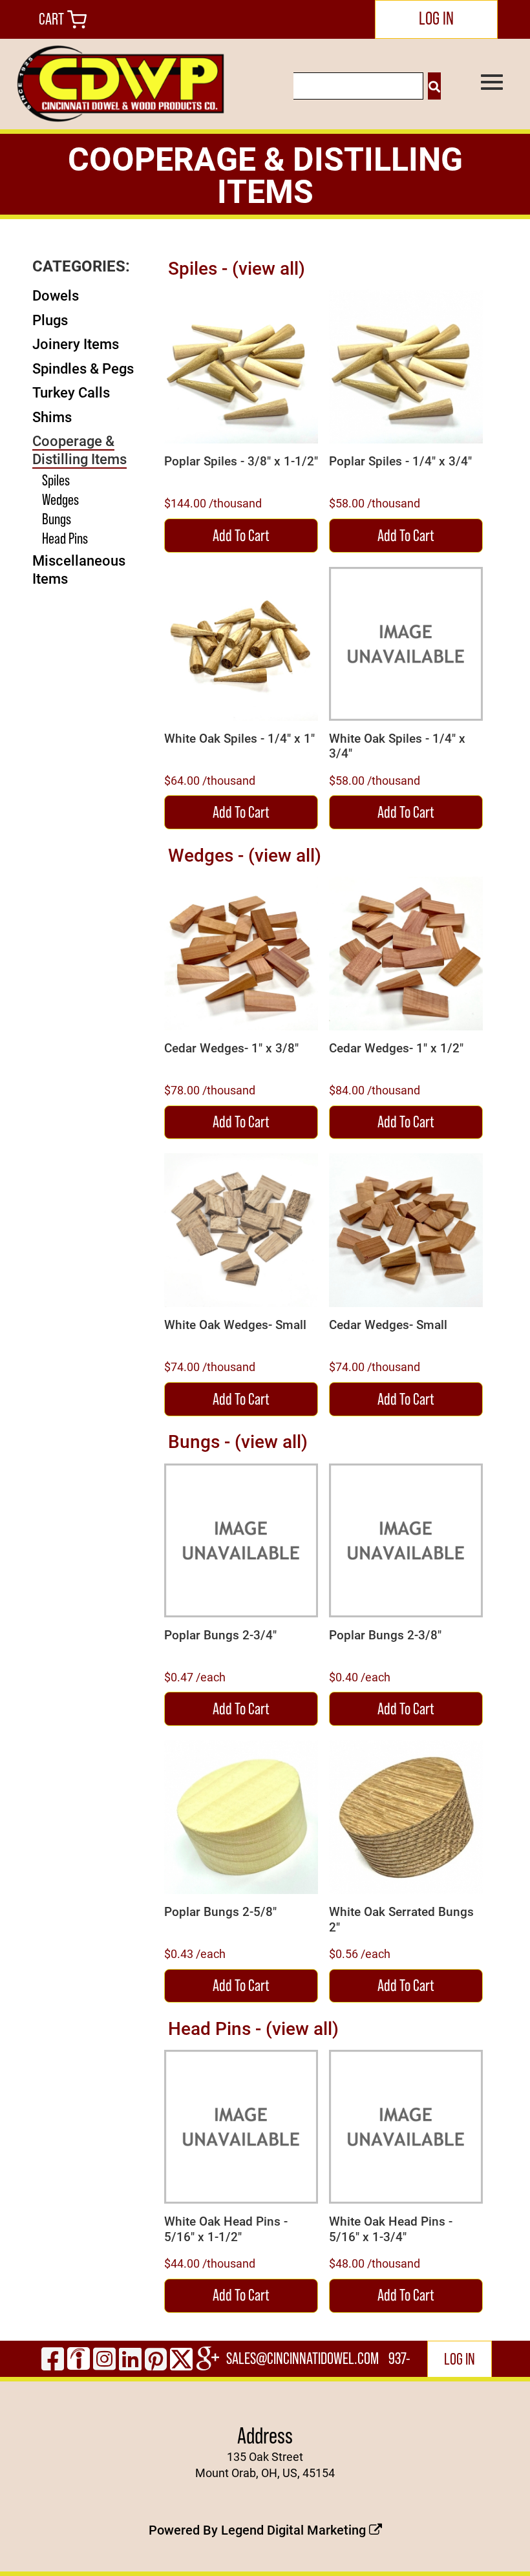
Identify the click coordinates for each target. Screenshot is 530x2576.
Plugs (50, 320)
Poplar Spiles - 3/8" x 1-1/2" (241, 461)
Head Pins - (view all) (253, 2028)
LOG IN (436, 18)
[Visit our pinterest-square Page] (156, 2358)
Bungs (57, 519)
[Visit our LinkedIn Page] (130, 2358)
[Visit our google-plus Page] (208, 2358)
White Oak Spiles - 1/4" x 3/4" (397, 746)
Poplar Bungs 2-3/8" (385, 1635)
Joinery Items (76, 344)
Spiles (56, 480)
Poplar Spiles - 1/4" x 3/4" (400, 461)
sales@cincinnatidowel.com (302, 2358)
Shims (52, 417)
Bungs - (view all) (238, 1441)
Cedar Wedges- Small (388, 1325)
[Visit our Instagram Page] (104, 2358)
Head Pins (65, 538)
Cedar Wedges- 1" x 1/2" (396, 1048)
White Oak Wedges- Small (235, 1325)
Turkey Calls (71, 392)
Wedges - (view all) (245, 855)
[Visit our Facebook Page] (53, 2358)
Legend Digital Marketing (295, 2529)
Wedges (60, 499)
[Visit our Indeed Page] (79, 2358)
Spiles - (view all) (237, 268)
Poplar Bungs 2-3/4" (220, 1635)
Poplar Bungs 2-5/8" (220, 1911)
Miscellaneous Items (79, 569)
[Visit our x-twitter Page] (181, 2358)
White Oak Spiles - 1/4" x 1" (239, 738)
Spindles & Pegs (83, 368)
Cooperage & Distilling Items (79, 450)
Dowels (56, 295)
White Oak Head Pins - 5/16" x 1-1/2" (226, 2229)
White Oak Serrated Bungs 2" (401, 1919)
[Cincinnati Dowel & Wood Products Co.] (119, 84)
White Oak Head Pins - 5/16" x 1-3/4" (391, 2229)
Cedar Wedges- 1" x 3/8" (231, 1048)
